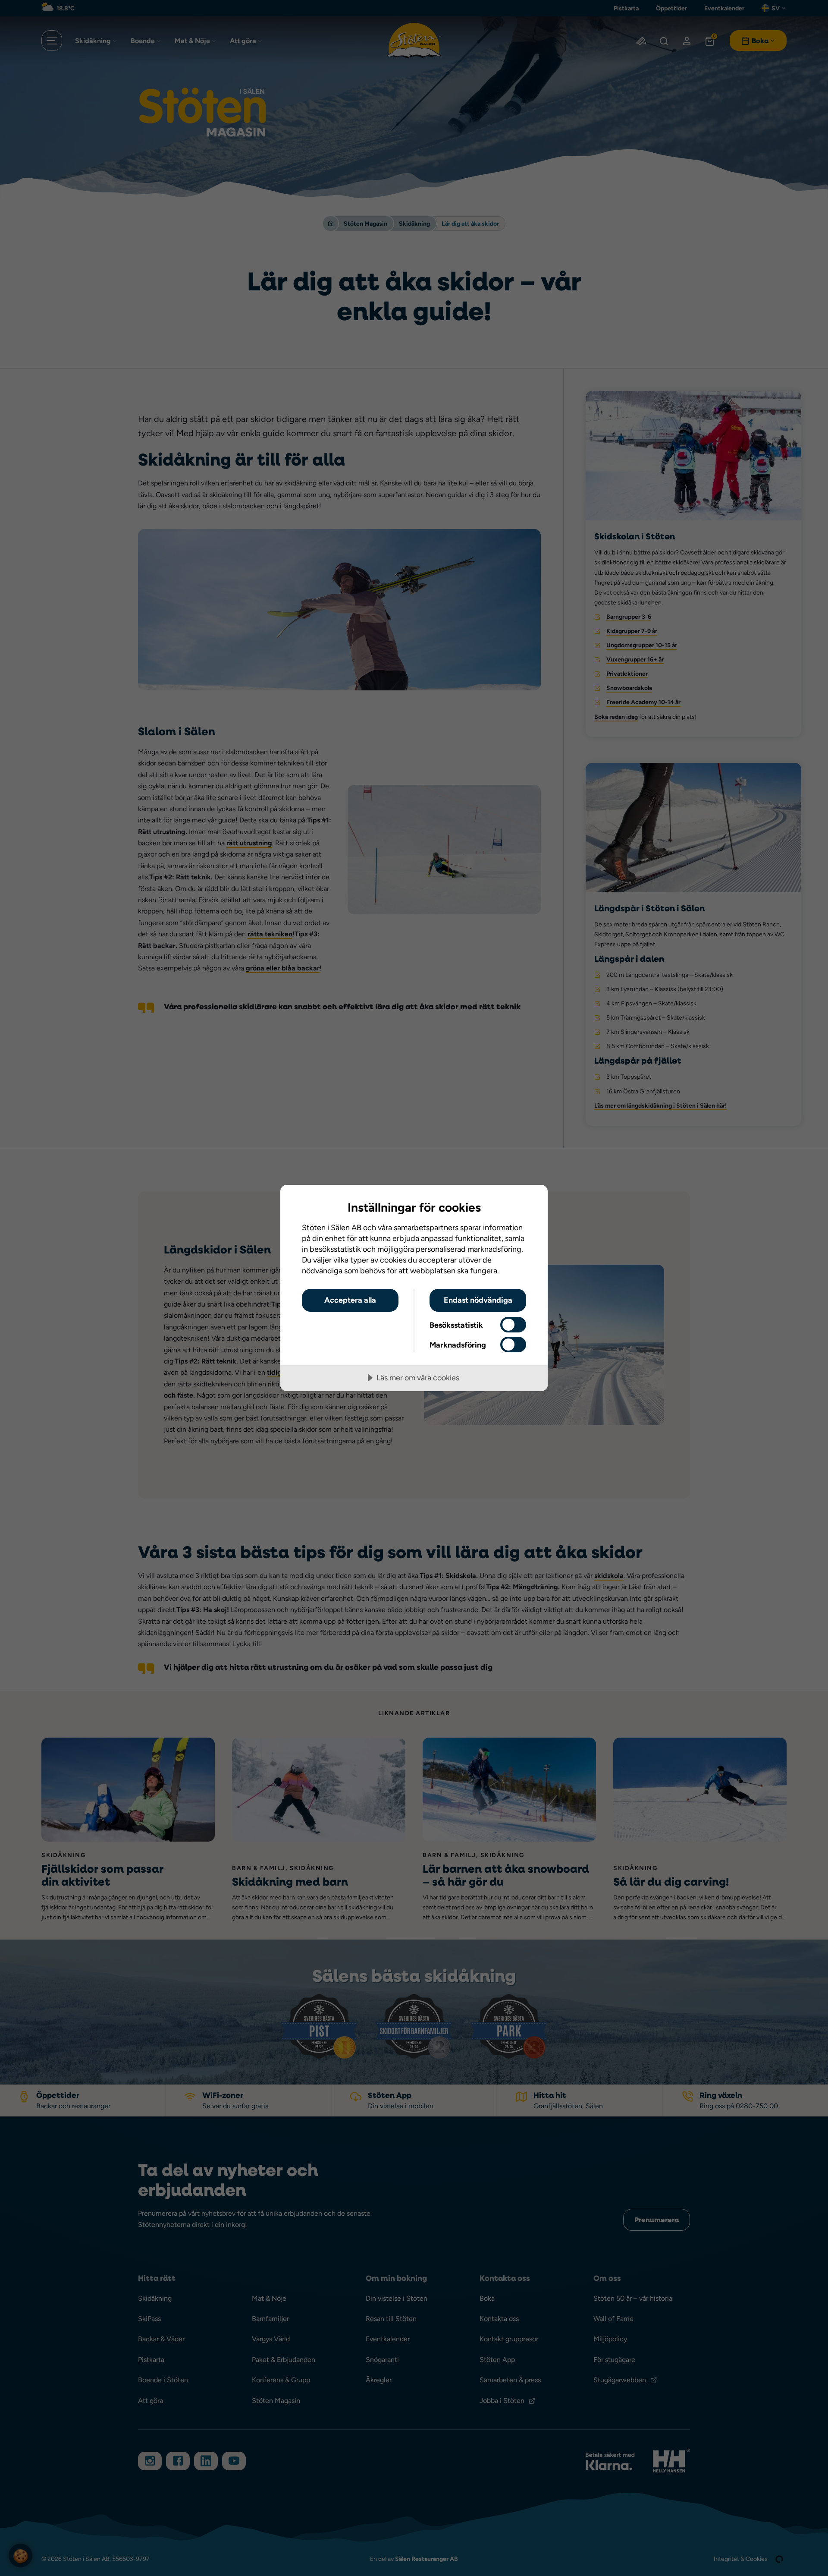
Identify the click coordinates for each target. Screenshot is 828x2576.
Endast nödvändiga (478, 1300)
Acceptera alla (350, 1300)
